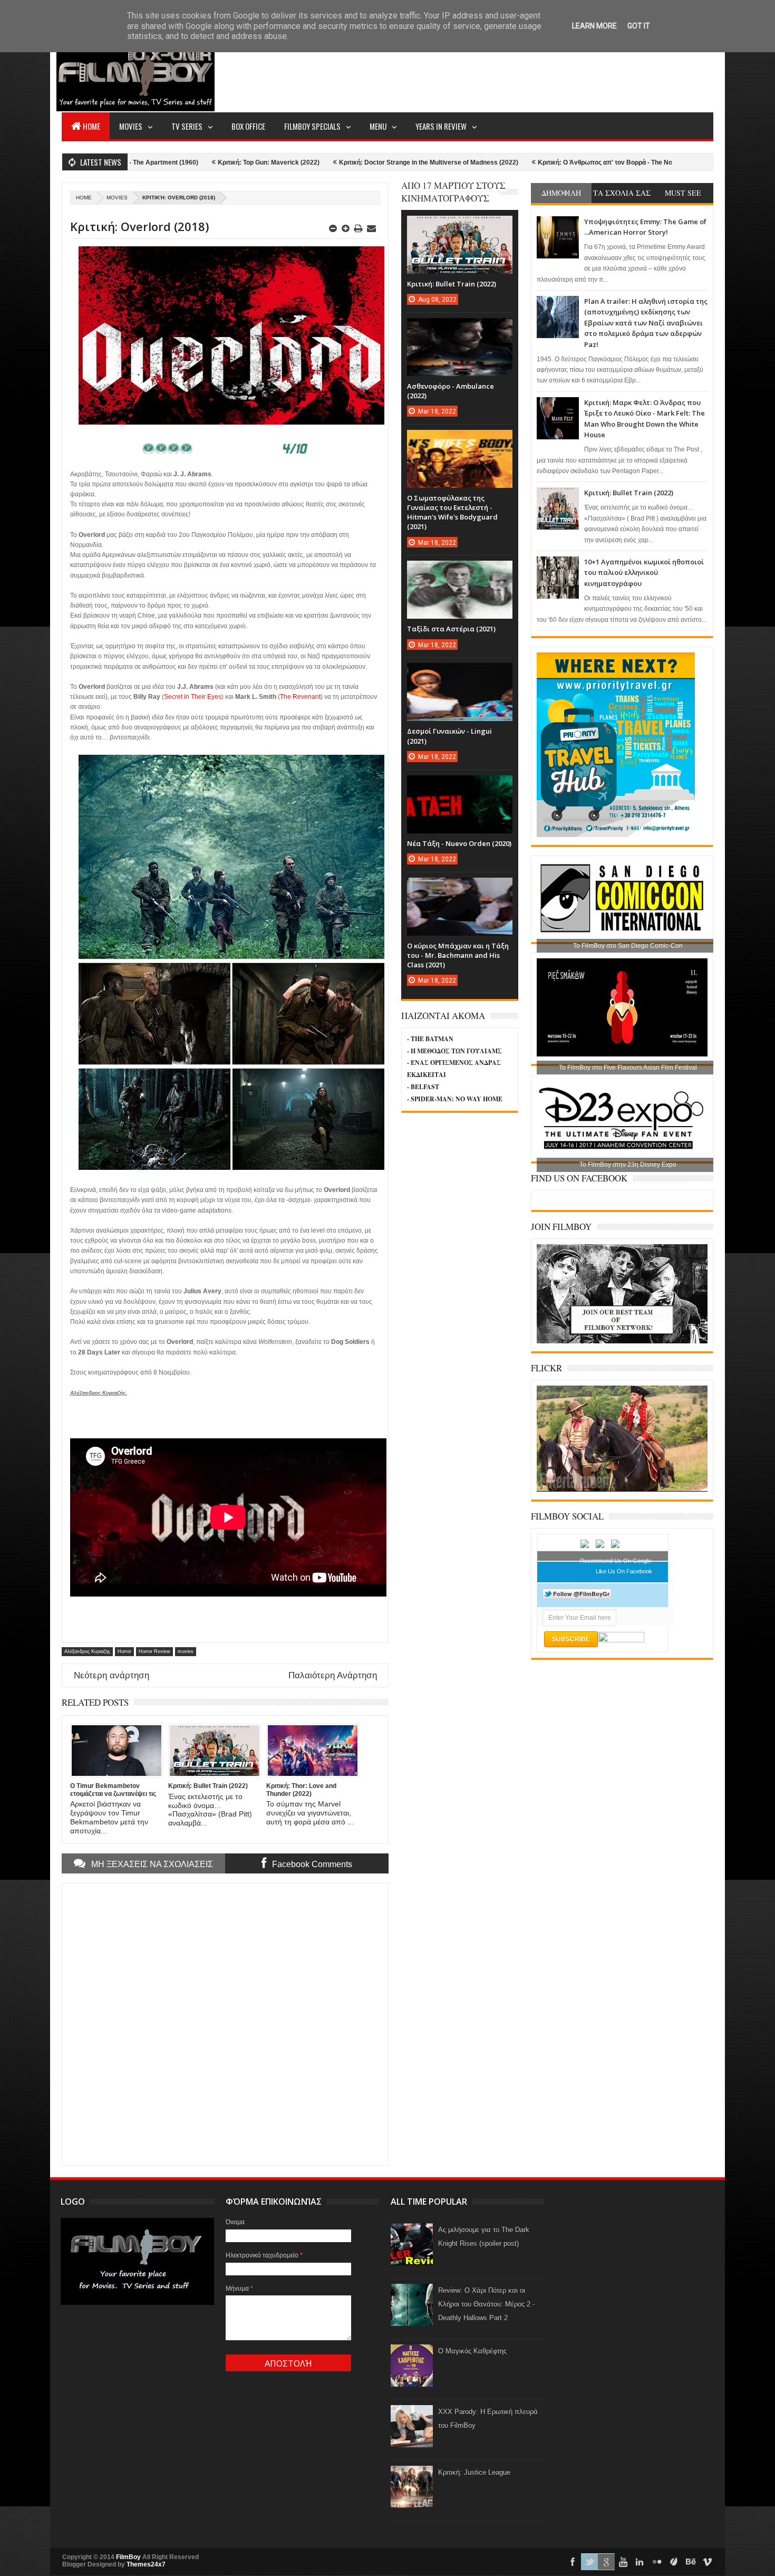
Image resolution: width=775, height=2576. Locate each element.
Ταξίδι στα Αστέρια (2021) (451, 629)
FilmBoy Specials (312, 126)
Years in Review (441, 126)
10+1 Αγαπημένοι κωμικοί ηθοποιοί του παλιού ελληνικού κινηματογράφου (644, 573)
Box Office (248, 126)
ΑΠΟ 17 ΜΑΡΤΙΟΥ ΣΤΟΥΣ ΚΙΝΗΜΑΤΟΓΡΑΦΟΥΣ (453, 192)
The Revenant (300, 697)
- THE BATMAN (430, 1039)
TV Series (187, 126)
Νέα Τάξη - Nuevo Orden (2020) (459, 843)
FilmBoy (128, 2557)
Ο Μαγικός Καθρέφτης (472, 2351)
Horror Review (154, 1651)
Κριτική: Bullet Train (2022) (629, 493)
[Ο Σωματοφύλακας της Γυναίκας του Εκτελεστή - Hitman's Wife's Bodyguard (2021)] (460, 440)
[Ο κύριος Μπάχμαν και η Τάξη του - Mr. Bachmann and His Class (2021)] (460, 888)
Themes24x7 (146, 2564)
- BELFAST (423, 1087)
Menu (378, 126)
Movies (131, 126)
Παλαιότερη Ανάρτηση (333, 1675)
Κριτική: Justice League (474, 2472)
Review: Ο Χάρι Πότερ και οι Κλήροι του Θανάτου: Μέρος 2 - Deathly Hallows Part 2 (486, 2304)
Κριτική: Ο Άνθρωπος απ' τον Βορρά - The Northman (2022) (490, 162)
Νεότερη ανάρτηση (112, 1675)
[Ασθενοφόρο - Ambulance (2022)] (460, 329)
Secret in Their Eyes (193, 697)
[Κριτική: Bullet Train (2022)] (460, 226)
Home (91, 126)
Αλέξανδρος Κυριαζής (87, 1651)
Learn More (594, 26)
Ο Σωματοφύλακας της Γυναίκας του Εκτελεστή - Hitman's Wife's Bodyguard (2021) (452, 512)
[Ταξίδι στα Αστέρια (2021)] (460, 571)
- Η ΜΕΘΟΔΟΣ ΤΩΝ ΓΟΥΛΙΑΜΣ (454, 1051)
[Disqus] (225, 2023)
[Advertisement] (521, 72)
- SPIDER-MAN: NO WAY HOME (455, 1099)
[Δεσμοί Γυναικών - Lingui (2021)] (460, 674)
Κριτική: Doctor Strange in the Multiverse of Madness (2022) (293, 162)
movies (117, 198)
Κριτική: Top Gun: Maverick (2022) (133, 162)
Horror (124, 1651)
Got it (639, 26)
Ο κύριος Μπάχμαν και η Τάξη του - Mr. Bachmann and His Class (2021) (458, 955)
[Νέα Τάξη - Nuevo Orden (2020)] (460, 786)
